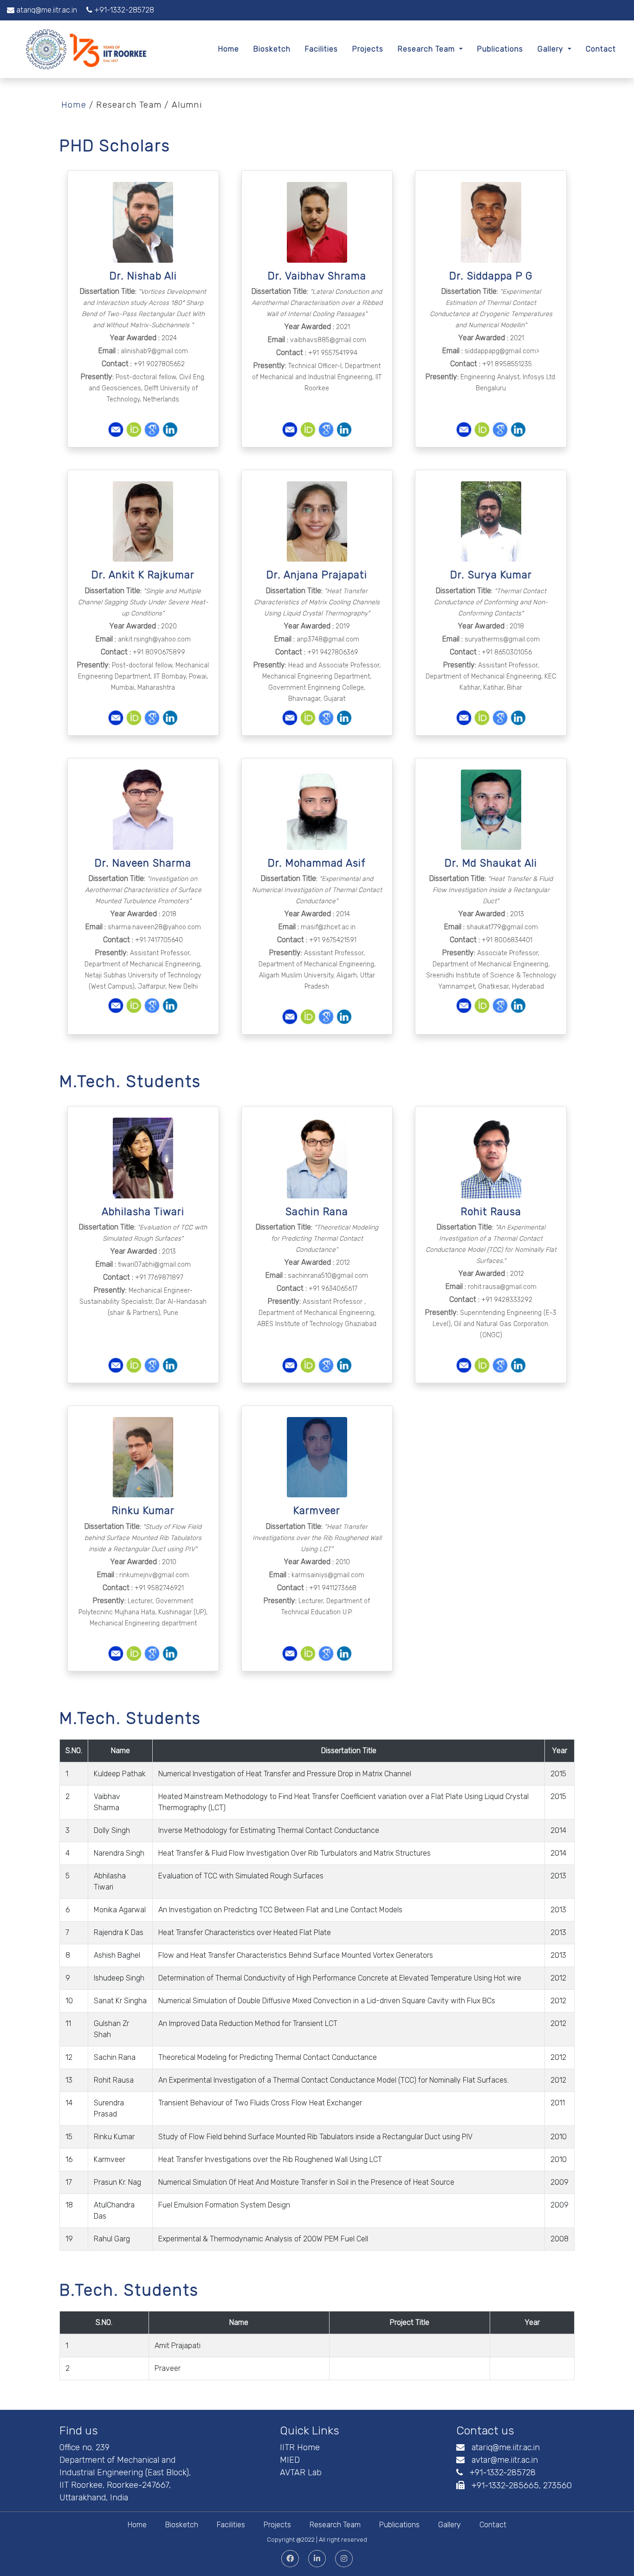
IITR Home (300, 2447)
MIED (290, 2460)
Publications (500, 49)
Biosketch (272, 49)
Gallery (552, 49)
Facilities (321, 49)
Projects (368, 49)
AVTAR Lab (301, 2472)
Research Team (427, 49)
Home (229, 49)
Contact (601, 49)
